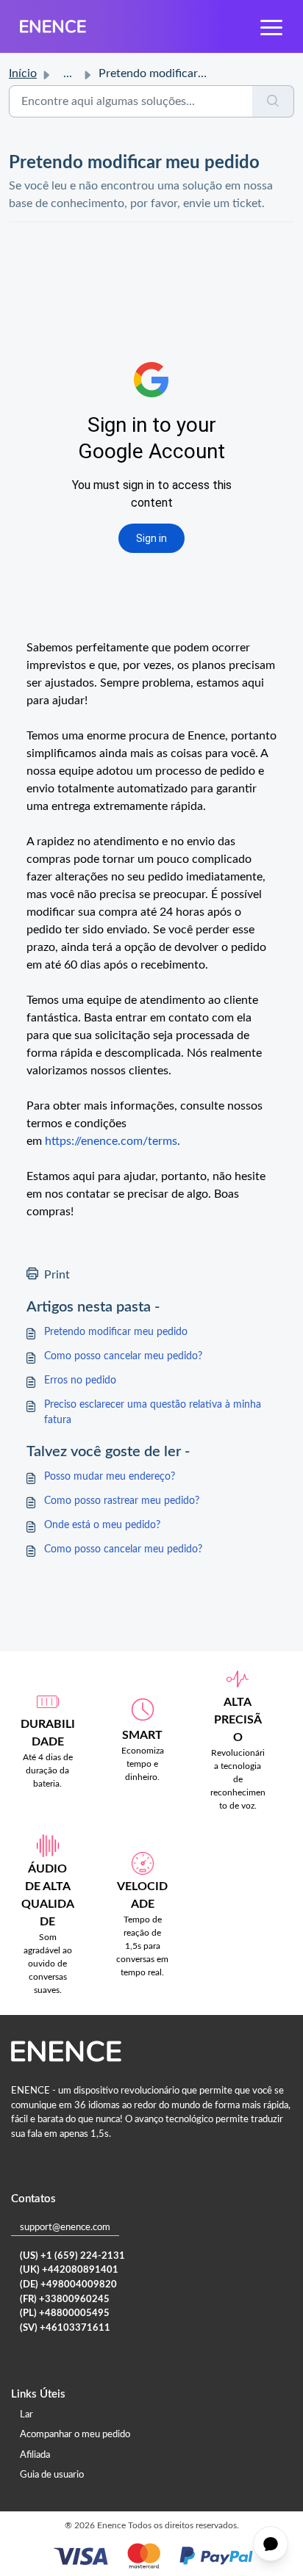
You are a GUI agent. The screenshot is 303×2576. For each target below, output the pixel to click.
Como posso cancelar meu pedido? (123, 1356)
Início (23, 73)
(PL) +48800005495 (65, 2313)
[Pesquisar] (273, 101)
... (68, 73)
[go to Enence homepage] (53, 26)
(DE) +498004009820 (68, 2285)
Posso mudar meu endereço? (110, 1477)
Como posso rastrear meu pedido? (122, 1501)
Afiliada (35, 2455)
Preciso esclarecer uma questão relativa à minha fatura (153, 1412)
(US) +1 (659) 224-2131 (72, 2256)
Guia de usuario (52, 2475)
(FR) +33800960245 (65, 2300)
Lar (26, 2415)
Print (57, 1275)
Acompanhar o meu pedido (75, 2435)
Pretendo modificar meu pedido (116, 1332)
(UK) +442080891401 (69, 2270)
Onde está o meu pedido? (102, 1525)
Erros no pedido (80, 1381)
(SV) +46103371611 (65, 2328)
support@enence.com (65, 2228)
